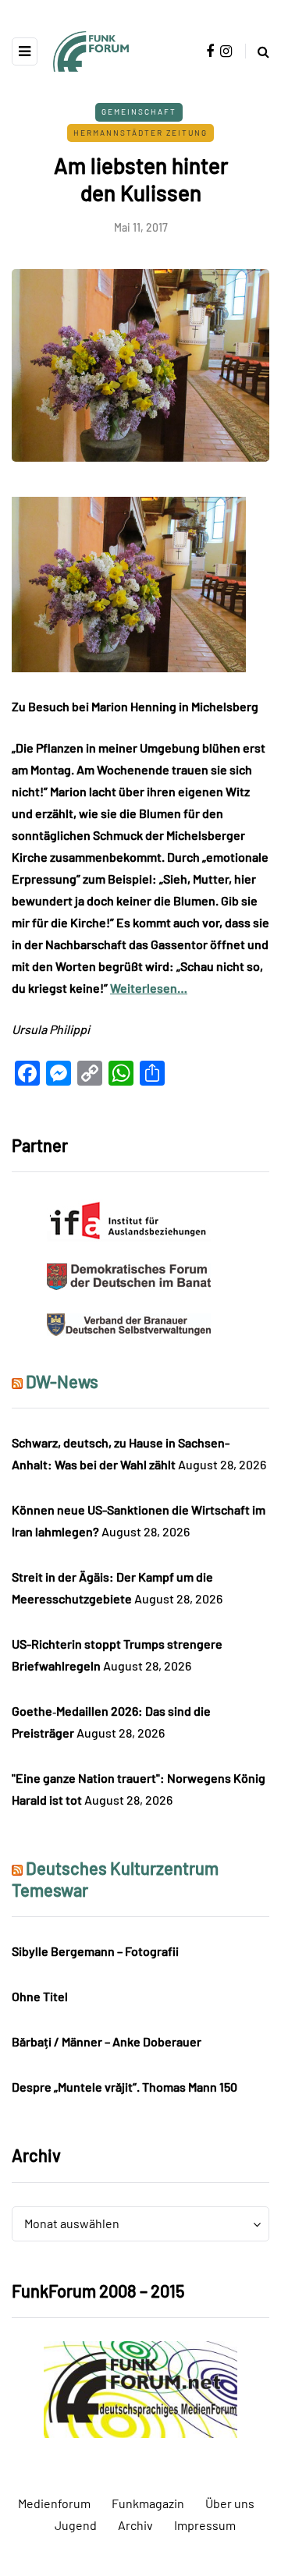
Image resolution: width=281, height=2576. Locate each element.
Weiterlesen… (149, 988)
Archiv (135, 2525)
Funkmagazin (148, 2503)
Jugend (76, 2525)
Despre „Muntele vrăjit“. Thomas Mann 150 (124, 2087)
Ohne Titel (40, 1996)
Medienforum (54, 2503)
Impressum (205, 2525)
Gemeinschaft (139, 112)
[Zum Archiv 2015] (140, 2388)
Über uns (230, 2503)
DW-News (62, 1381)
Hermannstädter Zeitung (140, 133)
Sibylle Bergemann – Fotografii (95, 1951)
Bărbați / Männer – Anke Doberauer (107, 2041)
